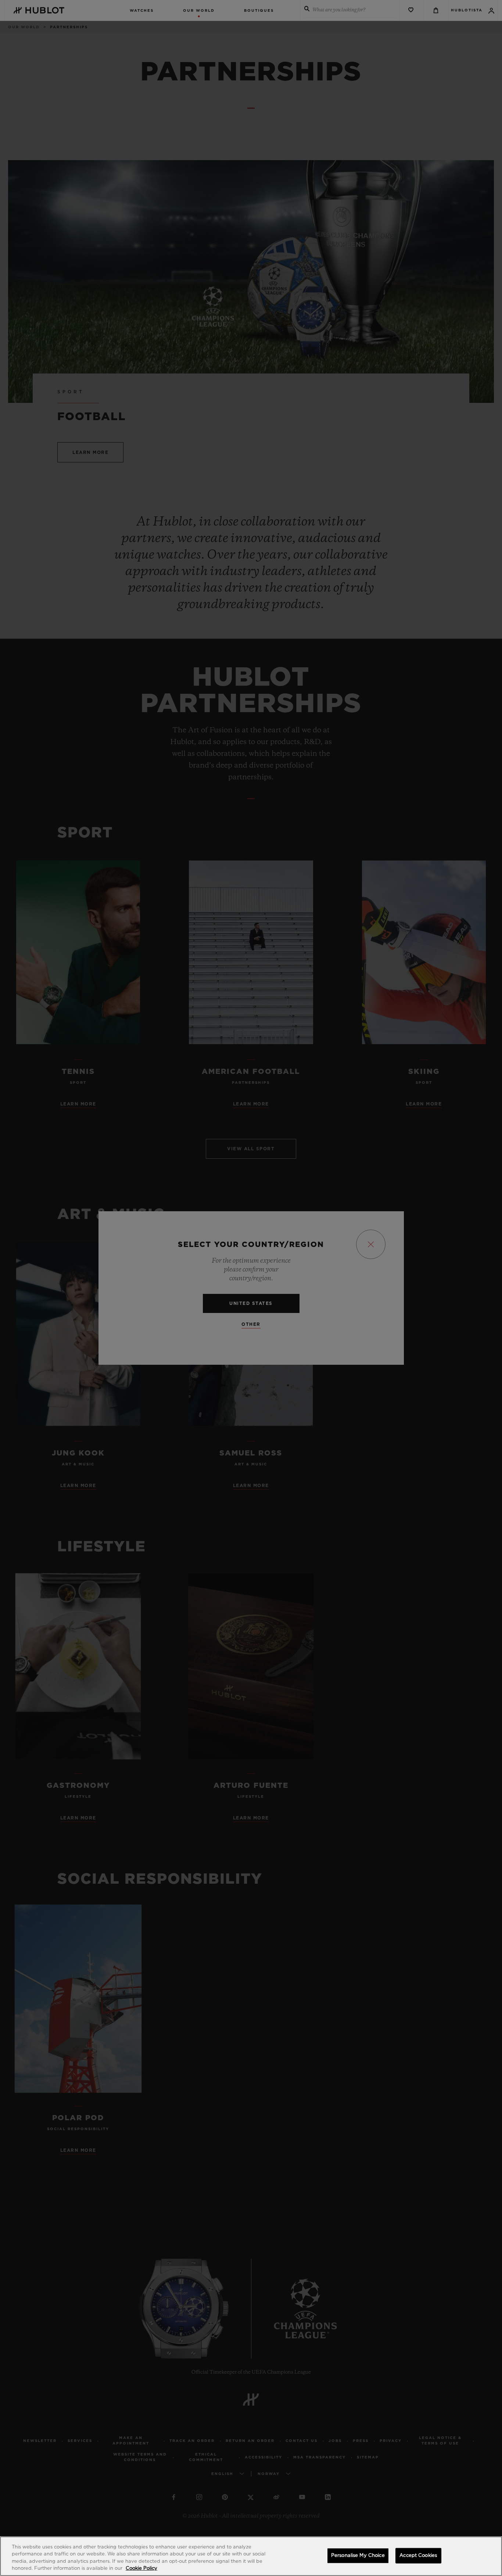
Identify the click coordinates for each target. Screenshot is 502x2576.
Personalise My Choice (358, 2556)
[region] (251, 2556)
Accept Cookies (418, 2556)
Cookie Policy (141, 2568)
